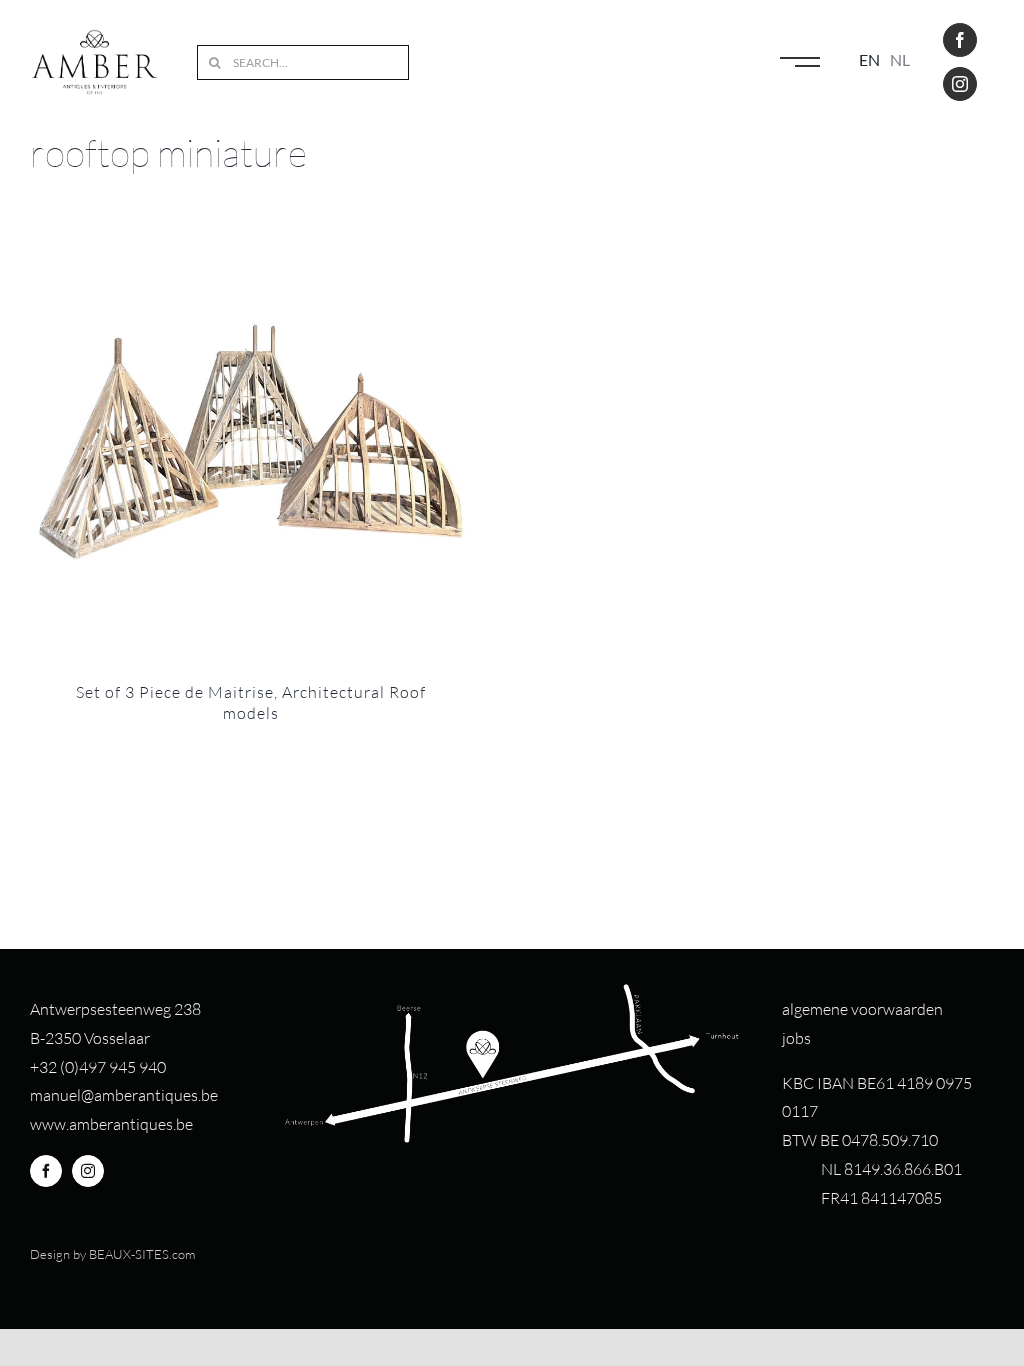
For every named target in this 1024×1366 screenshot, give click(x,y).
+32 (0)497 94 (78, 1067)
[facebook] (960, 40)
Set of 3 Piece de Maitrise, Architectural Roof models (251, 702)
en (869, 59)
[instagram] (960, 84)
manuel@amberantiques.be (124, 1095)
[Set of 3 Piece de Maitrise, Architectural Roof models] (251, 442)
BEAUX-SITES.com (142, 1254)
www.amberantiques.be (111, 1124)
